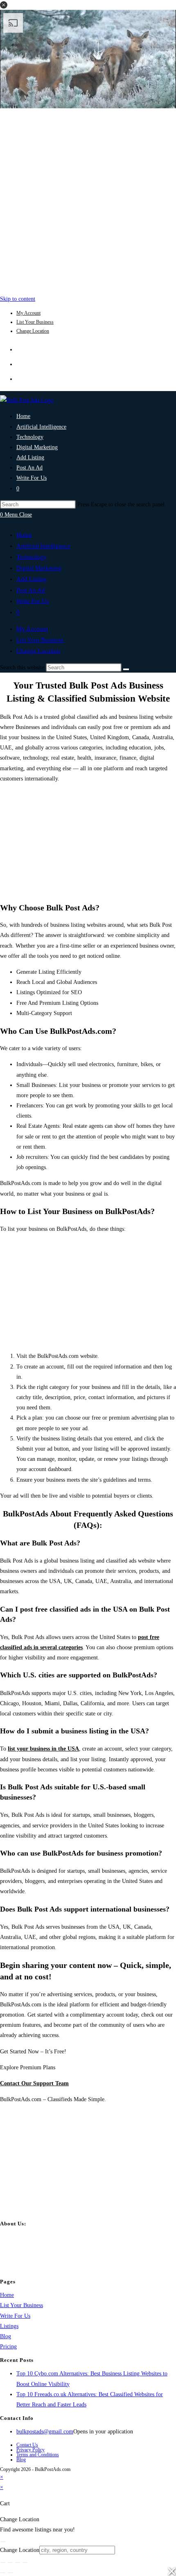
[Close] (3, 2542)
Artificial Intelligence (43, 546)
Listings (9, 2326)
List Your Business (35, 322)
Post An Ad (31, 590)
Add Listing (32, 579)
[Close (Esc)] (25, 2563)
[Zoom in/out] (3, 2563)
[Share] (18, 2563)
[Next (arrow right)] (10, 2573)
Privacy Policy (30, 2450)
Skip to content (18, 299)
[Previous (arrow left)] (3, 2573)
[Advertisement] (88, 199)
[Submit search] (126, 669)
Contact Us (27, 2445)
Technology (32, 557)
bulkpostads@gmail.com (45, 2432)
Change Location (33, 331)
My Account (28, 313)
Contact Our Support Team (34, 2083)
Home (24, 535)
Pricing (8, 2347)
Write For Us (33, 601)
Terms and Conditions (38, 2455)
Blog (6, 2336)
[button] (4, 5)
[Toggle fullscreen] (10, 2563)
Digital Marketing (39, 568)
